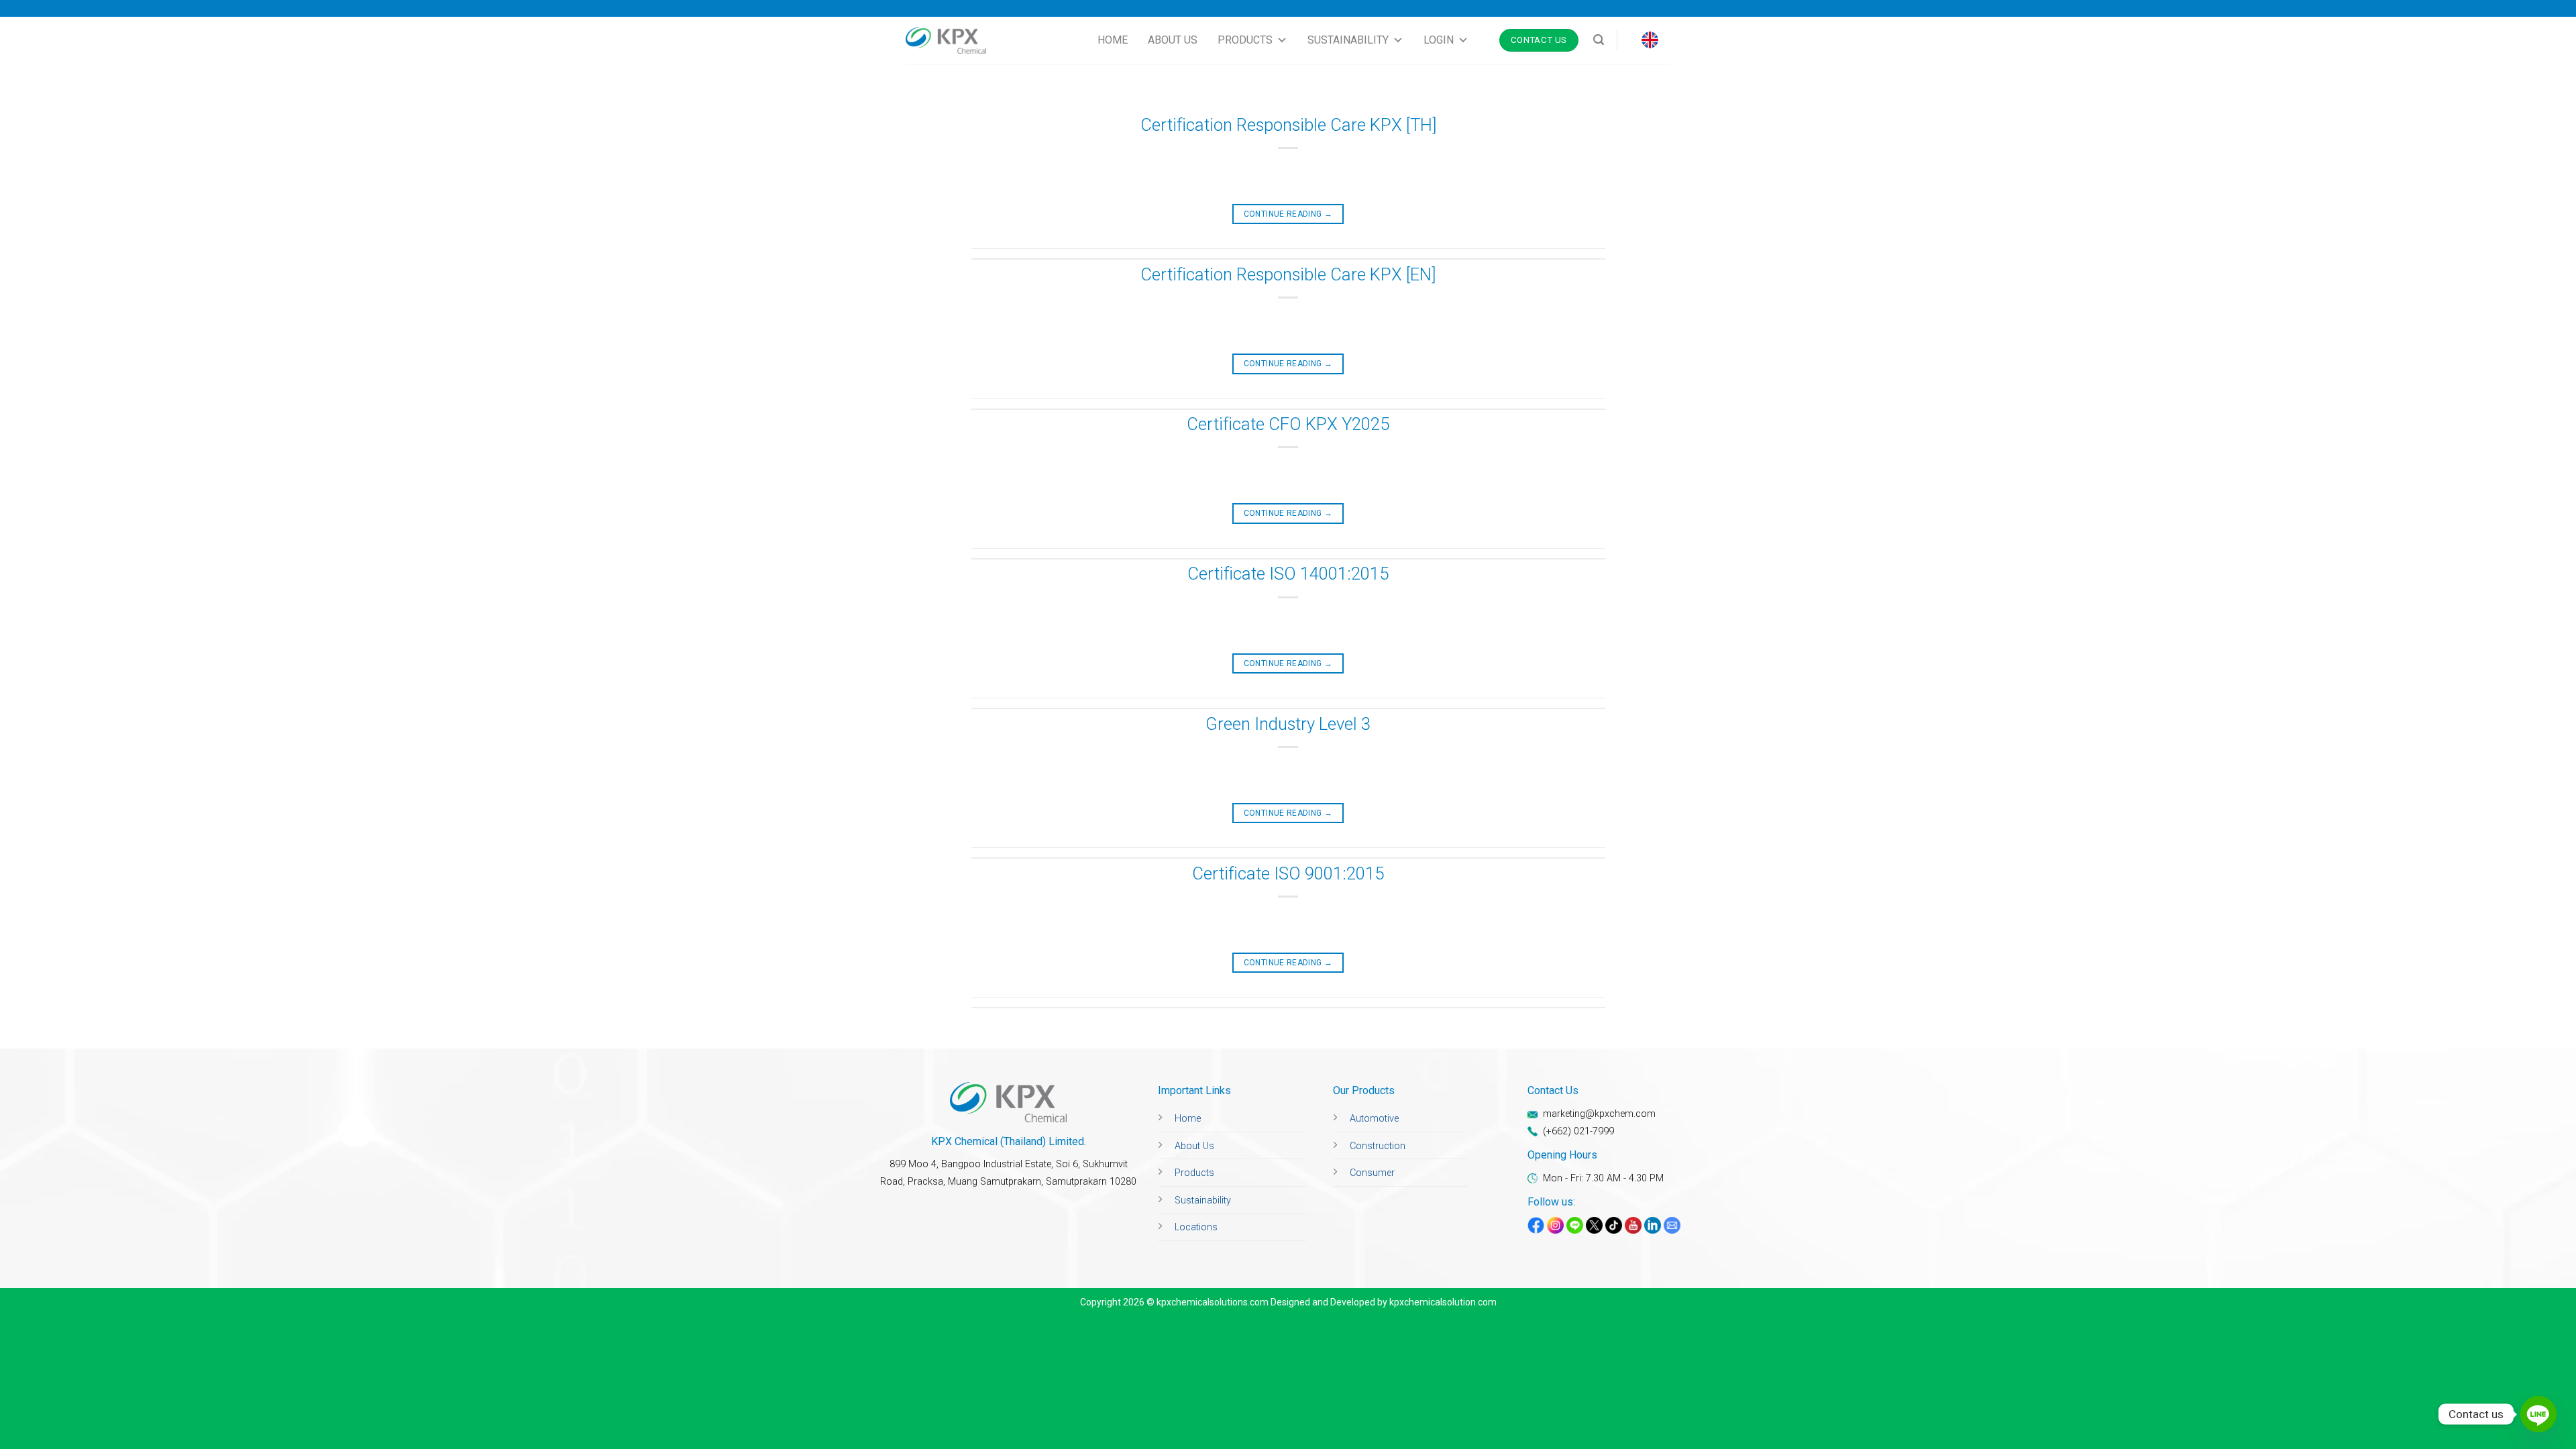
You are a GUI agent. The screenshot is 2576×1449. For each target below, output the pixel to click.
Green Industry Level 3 (1288, 724)
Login (1439, 40)
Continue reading (1288, 214)
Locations (1196, 1227)
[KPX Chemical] (946, 41)
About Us (1173, 40)
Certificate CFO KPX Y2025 (1288, 424)
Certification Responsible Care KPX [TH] (1288, 125)
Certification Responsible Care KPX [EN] (1288, 274)
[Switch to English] (1650, 40)
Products (1245, 40)
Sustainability (1348, 40)
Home (1113, 40)
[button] (1599, 40)
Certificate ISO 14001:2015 (1288, 574)
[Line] (2538, 1414)
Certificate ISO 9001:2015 (1288, 873)
